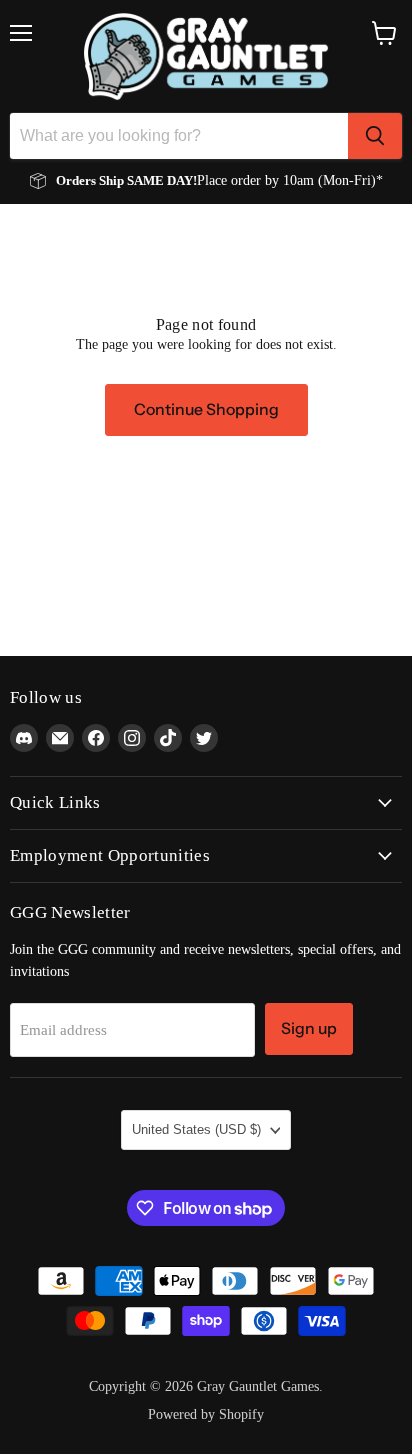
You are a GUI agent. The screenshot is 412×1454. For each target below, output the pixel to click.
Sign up (309, 1028)
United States (196, 1129)
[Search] (375, 136)
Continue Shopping (206, 409)
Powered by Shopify (206, 1414)
